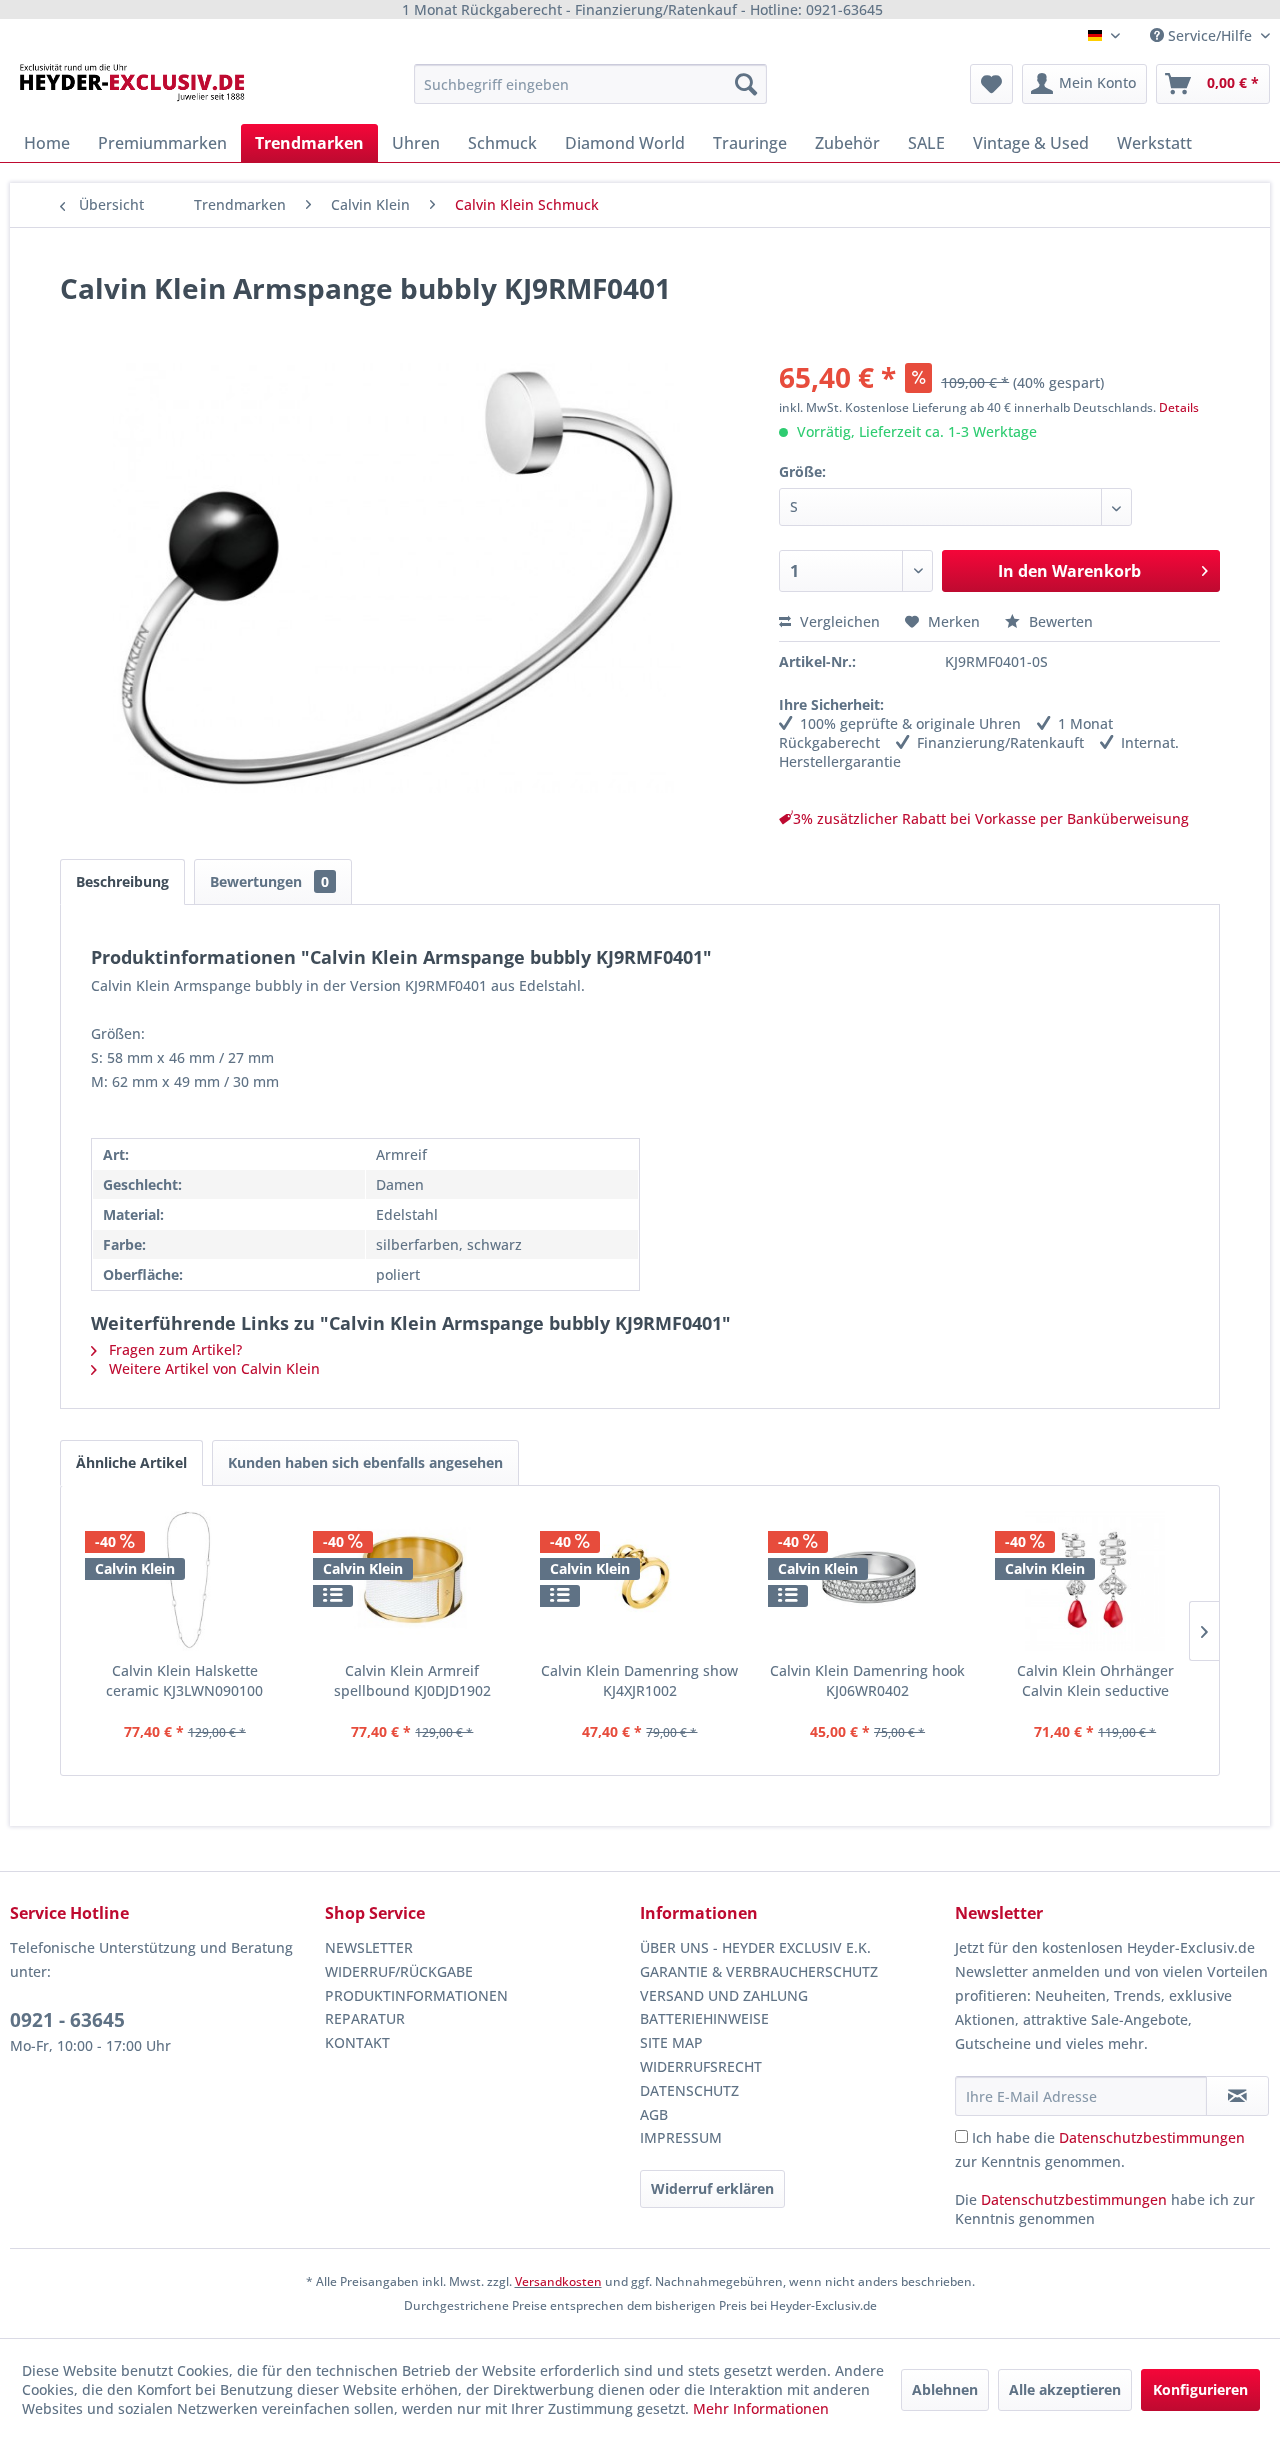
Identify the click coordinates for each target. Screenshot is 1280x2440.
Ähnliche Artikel (131, 1462)
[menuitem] (590, 84)
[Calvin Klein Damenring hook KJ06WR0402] (868, 1581)
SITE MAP (671, 2042)
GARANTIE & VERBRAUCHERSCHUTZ (759, 1971)
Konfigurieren (1200, 2389)
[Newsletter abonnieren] (1237, 2096)
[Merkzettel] (991, 84)
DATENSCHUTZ (689, 2090)
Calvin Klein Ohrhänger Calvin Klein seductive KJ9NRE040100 (1095, 1681)
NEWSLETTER (369, 1947)
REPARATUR (365, 2018)
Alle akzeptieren (1065, 2389)
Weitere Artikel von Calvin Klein (212, 1368)
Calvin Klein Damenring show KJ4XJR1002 (639, 1680)
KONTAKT (357, 2042)
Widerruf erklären (712, 2188)
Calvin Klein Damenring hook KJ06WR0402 (867, 1680)
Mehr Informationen (761, 2408)
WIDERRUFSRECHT (701, 2066)
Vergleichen (838, 621)
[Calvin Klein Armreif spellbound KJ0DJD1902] (413, 1581)
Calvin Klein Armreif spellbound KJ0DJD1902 (412, 1680)
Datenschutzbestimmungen (1152, 2137)
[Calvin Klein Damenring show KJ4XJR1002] (640, 1581)
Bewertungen (269, 881)
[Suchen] (746, 84)
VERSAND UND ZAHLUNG (724, 1995)
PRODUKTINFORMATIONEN (416, 1995)
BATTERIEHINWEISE (704, 2018)
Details (1179, 407)
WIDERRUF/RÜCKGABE (399, 1971)
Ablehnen (945, 2389)
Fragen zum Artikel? (173, 1349)
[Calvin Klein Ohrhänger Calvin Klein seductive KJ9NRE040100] (1095, 1581)
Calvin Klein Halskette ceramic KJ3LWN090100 (184, 1680)
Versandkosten (558, 2281)
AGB (654, 2114)
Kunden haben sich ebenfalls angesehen (365, 1462)
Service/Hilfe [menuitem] (1210, 35)
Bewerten (1059, 621)
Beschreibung (122, 881)
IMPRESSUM (681, 2137)
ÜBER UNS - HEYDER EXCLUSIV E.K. (755, 1947)
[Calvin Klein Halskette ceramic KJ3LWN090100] (185, 1581)
